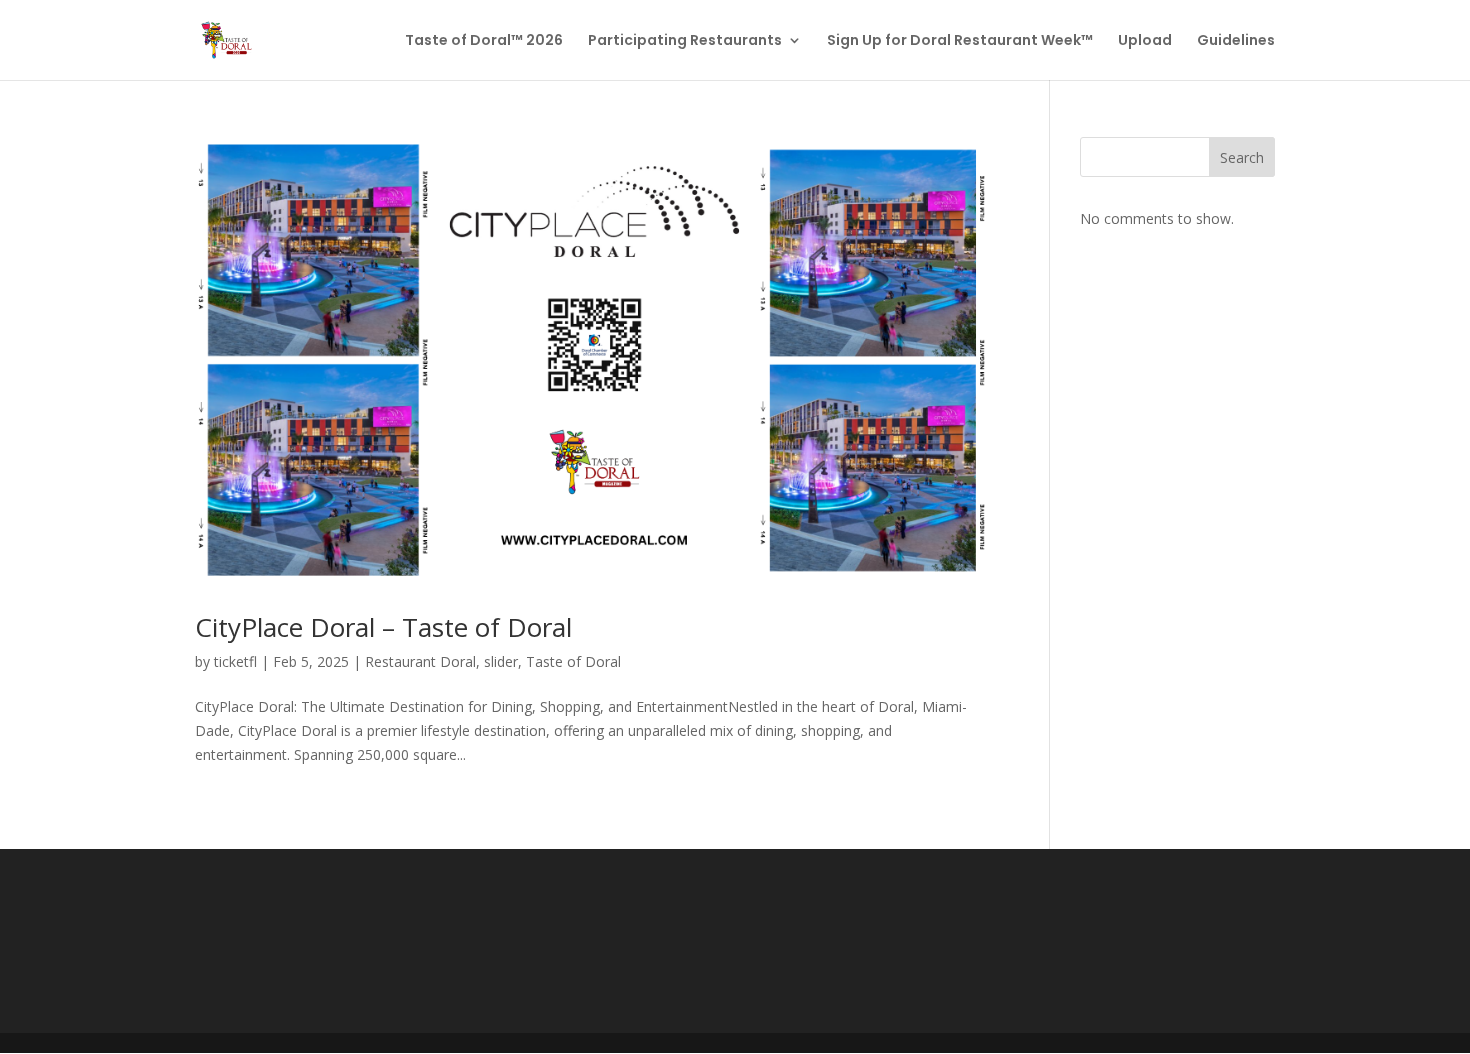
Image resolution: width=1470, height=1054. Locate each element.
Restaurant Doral (420, 661)
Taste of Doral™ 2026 (484, 41)
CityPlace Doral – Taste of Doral (383, 627)
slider (501, 661)
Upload (1145, 41)
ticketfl (235, 661)
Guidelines (1236, 41)
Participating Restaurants (685, 41)
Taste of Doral (573, 661)
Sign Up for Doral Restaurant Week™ (960, 41)
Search (1242, 157)
